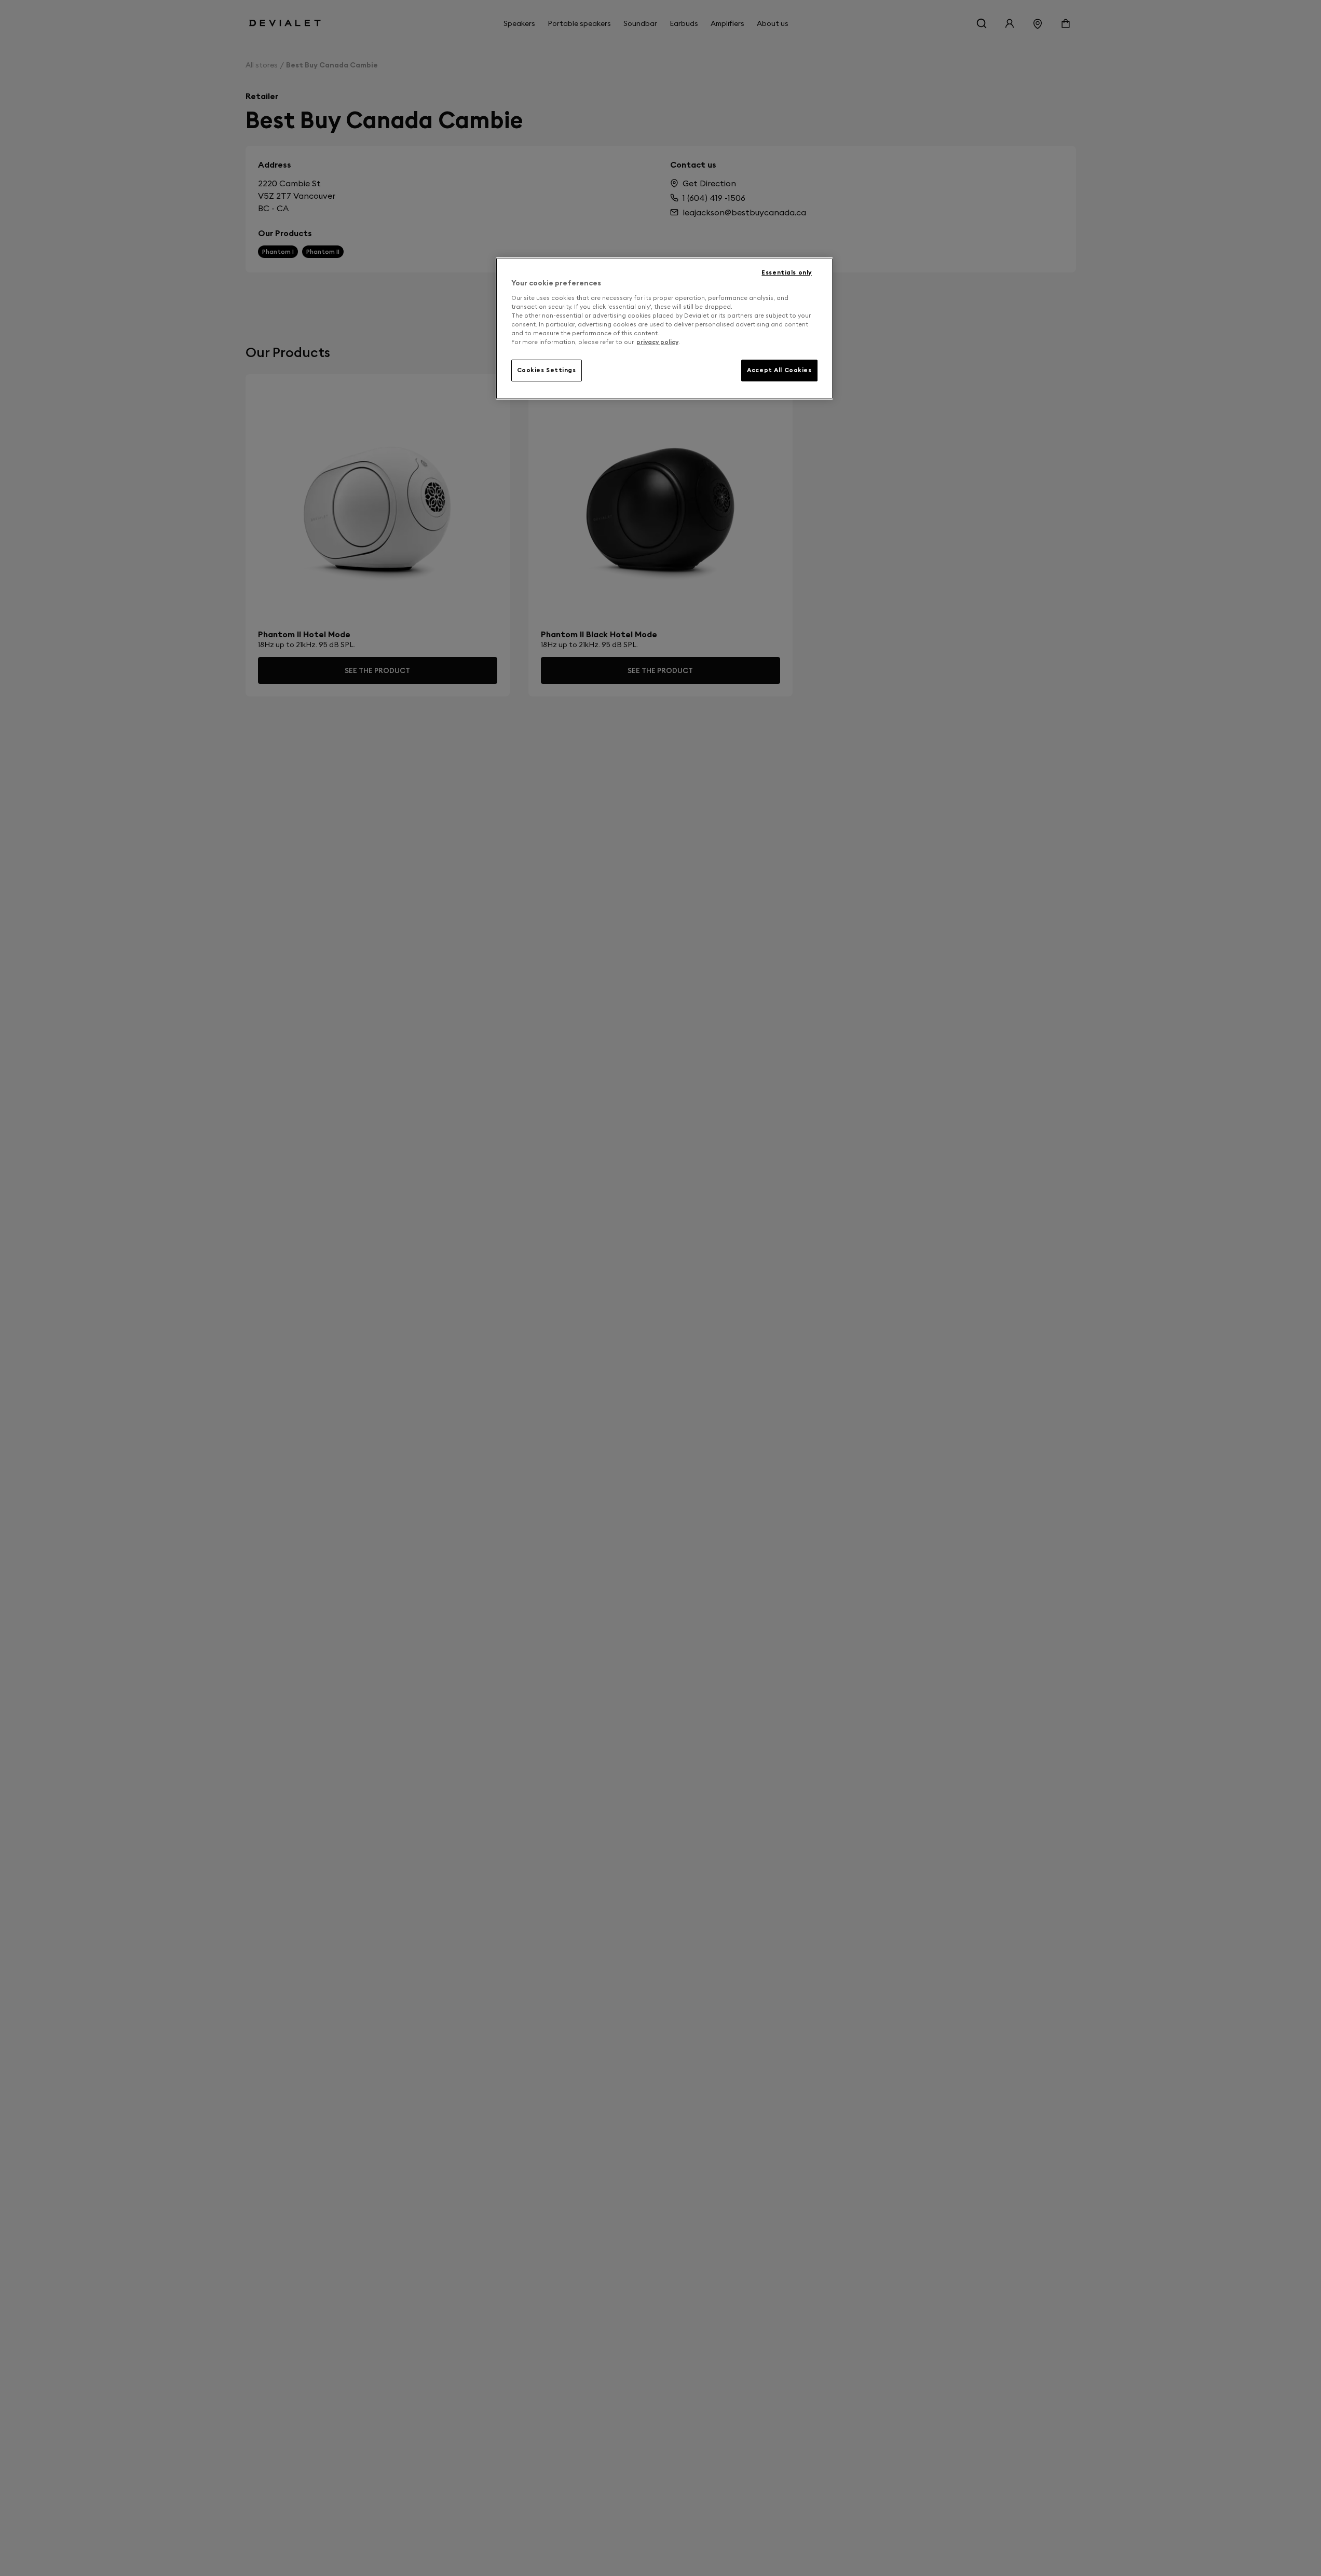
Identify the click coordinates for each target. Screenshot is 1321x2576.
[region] (664, 328)
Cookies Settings (547, 370)
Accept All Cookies (779, 370)
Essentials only (787, 272)
